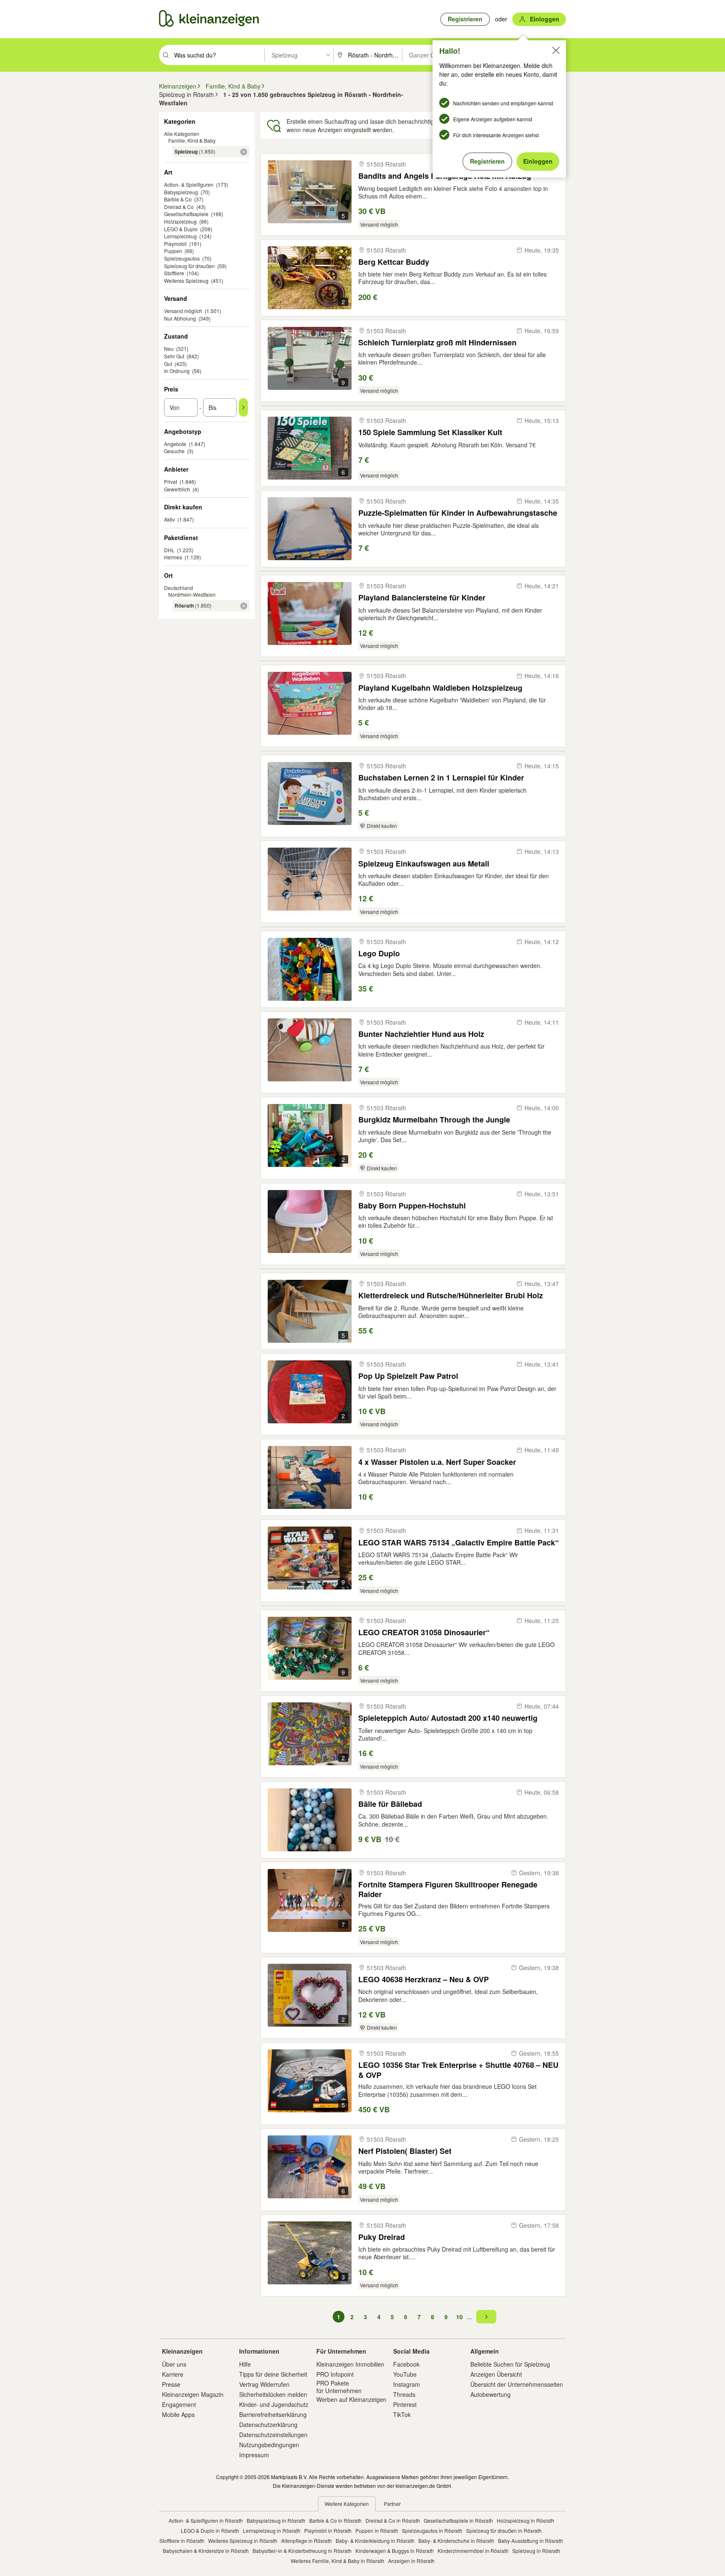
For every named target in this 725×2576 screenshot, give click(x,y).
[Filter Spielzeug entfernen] (244, 152)
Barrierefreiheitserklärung (273, 2414)
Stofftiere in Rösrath (182, 2541)
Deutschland (179, 588)
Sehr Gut (174, 356)
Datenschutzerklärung (268, 2425)
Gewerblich (177, 489)
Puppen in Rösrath (377, 2530)
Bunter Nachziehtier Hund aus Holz (421, 1034)
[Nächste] (486, 2317)
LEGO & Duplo (181, 229)
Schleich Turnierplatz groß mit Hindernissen (437, 343)
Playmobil (175, 244)
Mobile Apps (178, 2414)
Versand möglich (183, 311)
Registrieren (487, 161)
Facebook (406, 2364)
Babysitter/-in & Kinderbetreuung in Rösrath (302, 2551)
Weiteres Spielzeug (186, 281)
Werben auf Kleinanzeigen (351, 2399)
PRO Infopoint (335, 2374)
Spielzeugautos (182, 258)
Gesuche (174, 451)
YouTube (405, 2374)
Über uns (174, 2364)
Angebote (175, 444)
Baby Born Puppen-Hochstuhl (412, 1206)
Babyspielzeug (181, 192)
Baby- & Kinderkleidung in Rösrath (375, 2541)
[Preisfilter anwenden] (243, 407)
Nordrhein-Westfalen (192, 594)
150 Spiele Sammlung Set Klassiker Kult (430, 432)
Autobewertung (490, 2394)
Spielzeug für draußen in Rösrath (504, 2530)
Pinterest (405, 2404)
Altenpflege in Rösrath (306, 2541)
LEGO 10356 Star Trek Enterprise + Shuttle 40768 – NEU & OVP (458, 2070)
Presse (171, 2384)
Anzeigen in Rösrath (411, 2561)
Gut (168, 364)
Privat (171, 482)
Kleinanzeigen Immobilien (350, 2364)
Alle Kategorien (182, 134)
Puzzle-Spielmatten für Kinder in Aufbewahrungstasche (458, 513)
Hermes (173, 557)
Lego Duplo (379, 954)
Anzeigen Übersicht (496, 2374)
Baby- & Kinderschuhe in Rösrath (456, 2541)
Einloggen (538, 161)
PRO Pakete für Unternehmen (339, 2387)
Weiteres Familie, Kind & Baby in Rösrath (338, 2561)
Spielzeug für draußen (189, 266)
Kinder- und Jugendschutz (274, 2404)
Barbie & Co (178, 199)
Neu (169, 348)
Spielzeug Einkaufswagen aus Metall (424, 864)
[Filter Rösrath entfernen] (244, 606)
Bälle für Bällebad (390, 1804)
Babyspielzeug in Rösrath (276, 2520)
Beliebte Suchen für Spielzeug (510, 2364)
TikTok (402, 2414)
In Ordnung (177, 371)
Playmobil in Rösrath (328, 2530)
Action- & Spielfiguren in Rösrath (206, 2520)
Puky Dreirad (382, 2237)
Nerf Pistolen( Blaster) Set (405, 2151)
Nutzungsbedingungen (269, 2445)
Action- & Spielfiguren (189, 184)
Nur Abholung (180, 318)
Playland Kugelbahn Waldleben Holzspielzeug (440, 688)
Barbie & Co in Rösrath (335, 2520)
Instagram (407, 2384)
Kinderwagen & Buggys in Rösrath (395, 2551)
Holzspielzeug (180, 221)
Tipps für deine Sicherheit (273, 2374)
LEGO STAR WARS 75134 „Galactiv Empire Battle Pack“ (459, 1543)
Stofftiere (174, 273)
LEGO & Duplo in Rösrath (210, 2530)
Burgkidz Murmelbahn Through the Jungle (434, 1120)
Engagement (179, 2404)
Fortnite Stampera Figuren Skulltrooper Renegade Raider (448, 1889)
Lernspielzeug (180, 236)
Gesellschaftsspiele (186, 214)
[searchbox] (218, 55)
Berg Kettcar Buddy (394, 262)
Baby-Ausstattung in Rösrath (531, 2541)
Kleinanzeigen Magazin (193, 2394)
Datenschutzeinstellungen (273, 2435)
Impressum (254, 2455)
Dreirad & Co (179, 207)
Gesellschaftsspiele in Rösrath (458, 2520)
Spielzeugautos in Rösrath (432, 2530)
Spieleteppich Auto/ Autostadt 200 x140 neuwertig (448, 1718)
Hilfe (245, 2364)
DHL (169, 550)
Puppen (173, 251)
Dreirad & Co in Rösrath (393, 2520)
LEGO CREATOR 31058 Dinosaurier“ (424, 1633)
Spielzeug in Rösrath (536, 2551)
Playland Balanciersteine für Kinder (422, 598)
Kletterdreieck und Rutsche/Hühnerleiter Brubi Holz (451, 1296)
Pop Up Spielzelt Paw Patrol (408, 1376)
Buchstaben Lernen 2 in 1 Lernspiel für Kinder (441, 778)
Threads (404, 2394)
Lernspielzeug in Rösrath (272, 2530)
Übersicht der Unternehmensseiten (517, 2384)
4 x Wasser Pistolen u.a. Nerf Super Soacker (437, 1462)
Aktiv (170, 519)
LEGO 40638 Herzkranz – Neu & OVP (424, 1980)
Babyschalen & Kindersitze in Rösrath (206, 2551)
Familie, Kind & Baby (192, 140)
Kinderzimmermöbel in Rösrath (473, 2551)
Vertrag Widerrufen (264, 2384)
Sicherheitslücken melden (273, 2394)
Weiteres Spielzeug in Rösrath (243, 2541)
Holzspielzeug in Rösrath (525, 2520)
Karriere (173, 2374)
